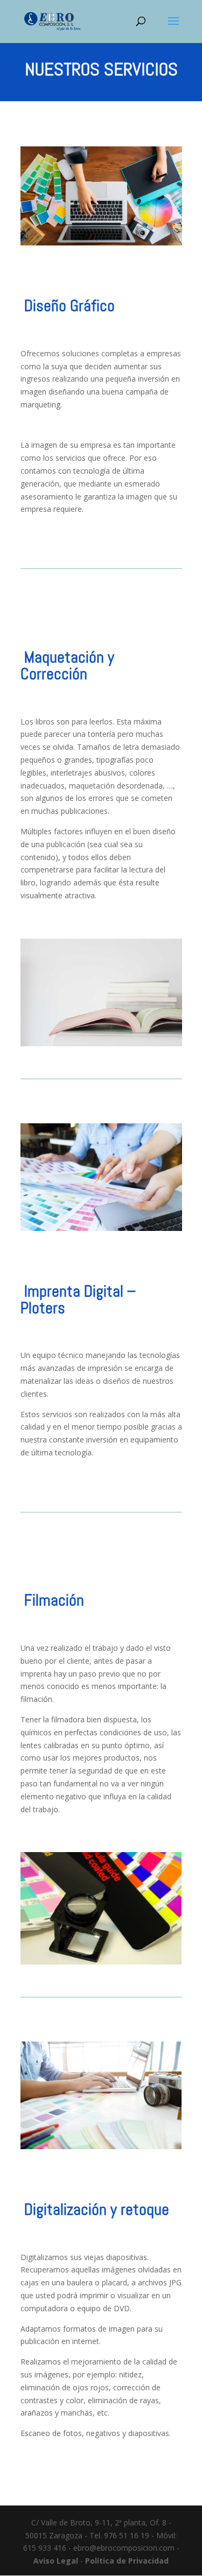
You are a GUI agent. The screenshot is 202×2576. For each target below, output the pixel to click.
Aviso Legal (56, 2561)
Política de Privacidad (127, 2561)
